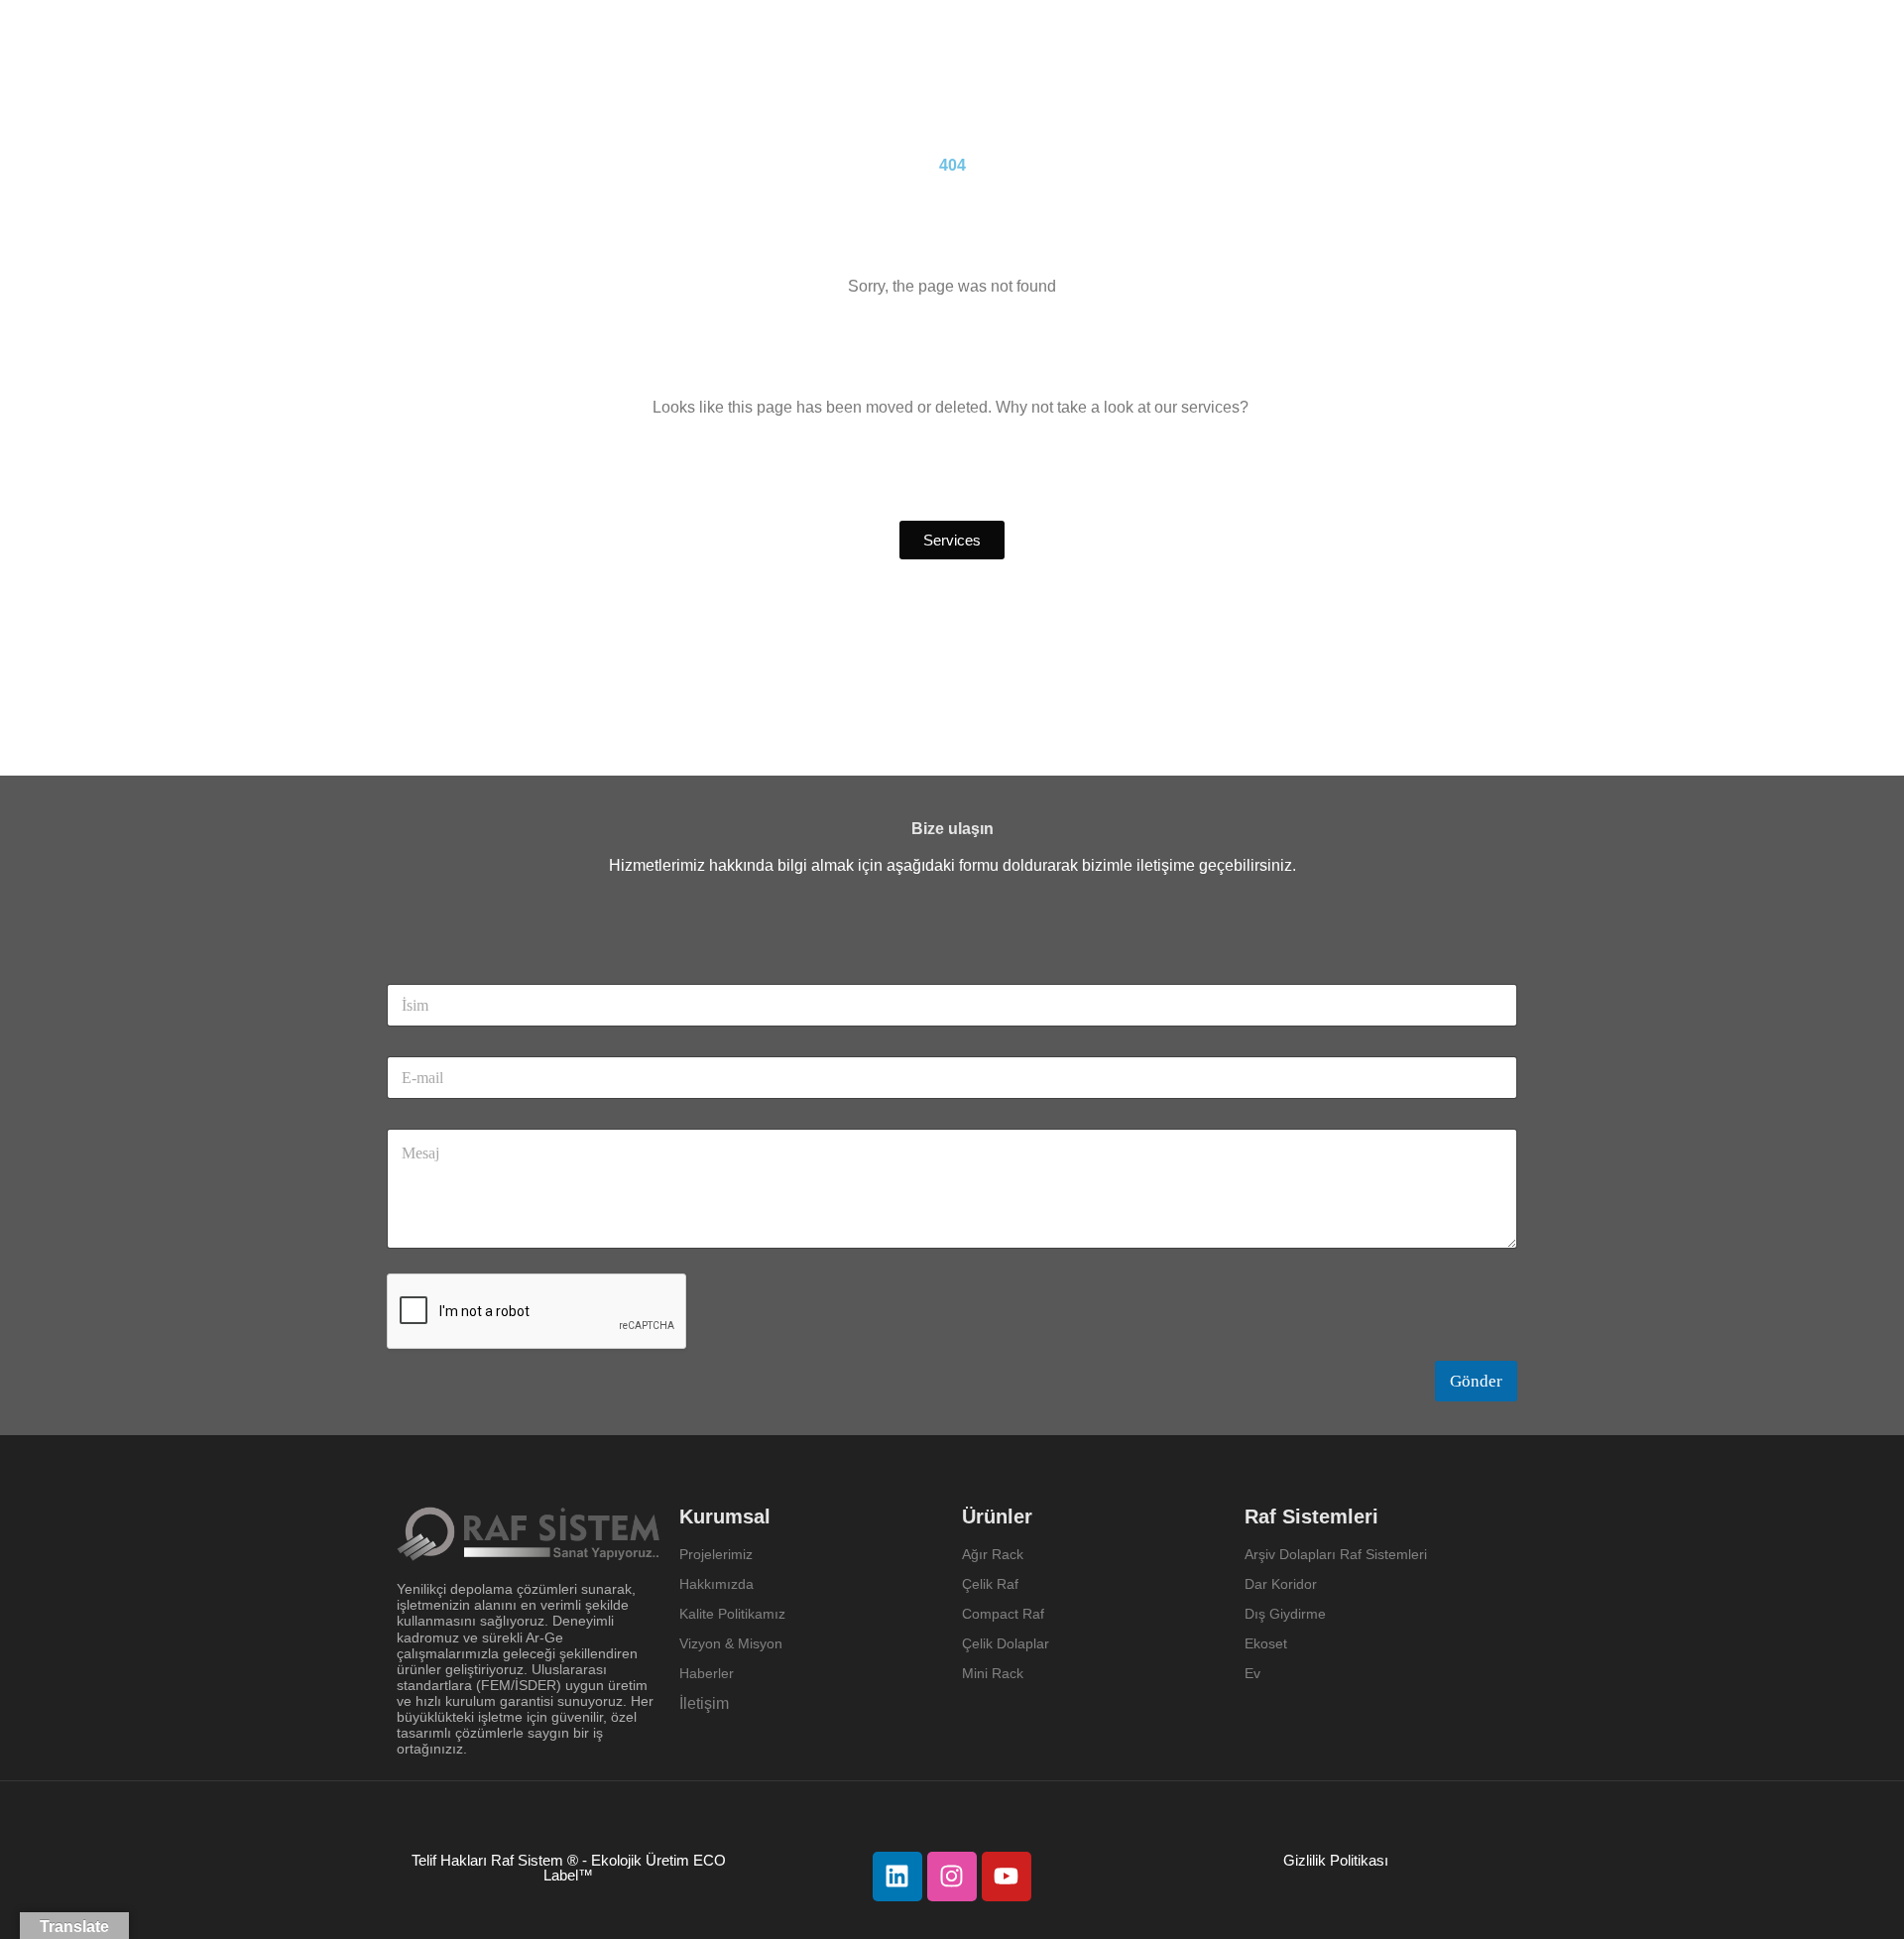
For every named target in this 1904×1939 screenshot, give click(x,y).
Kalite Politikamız (732, 1614)
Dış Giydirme (1285, 1614)
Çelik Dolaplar (1006, 1643)
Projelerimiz (716, 1554)
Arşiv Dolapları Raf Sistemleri (1336, 1554)
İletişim (704, 1703)
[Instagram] (952, 1877)
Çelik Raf (990, 1584)
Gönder (1476, 1381)
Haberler (707, 1673)
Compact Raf (1003, 1614)
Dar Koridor (1283, 1584)
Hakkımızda (716, 1584)
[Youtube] (1007, 1877)
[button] (952, 540)
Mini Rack (993, 1673)
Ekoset (1268, 1643)
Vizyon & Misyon (731, 1643)
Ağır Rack (993, 1554)
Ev (1252, 1673)
